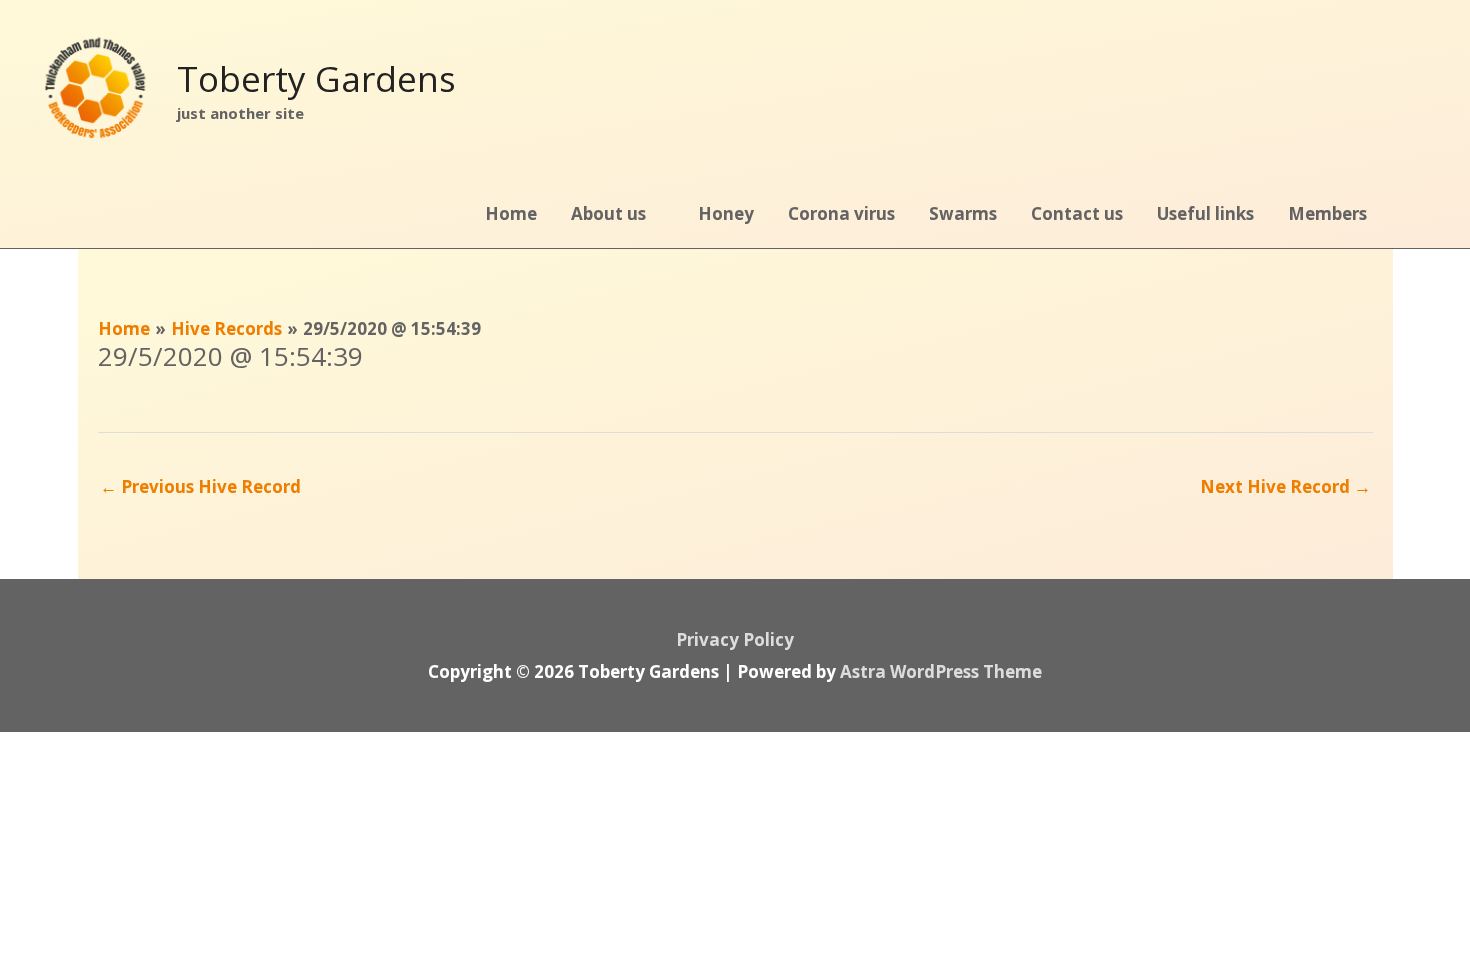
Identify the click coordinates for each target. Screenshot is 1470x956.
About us (608, 213)
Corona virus (841, 213)
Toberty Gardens (316, 78)
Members (1327, 213)
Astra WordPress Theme (941, 671)
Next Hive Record (1285, 486)
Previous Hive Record (200, 486)
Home (511, 213)
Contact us (1077, 213)
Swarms (963, 213)
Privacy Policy (735, 639)
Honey (726, 213)
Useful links (1205, 213)
